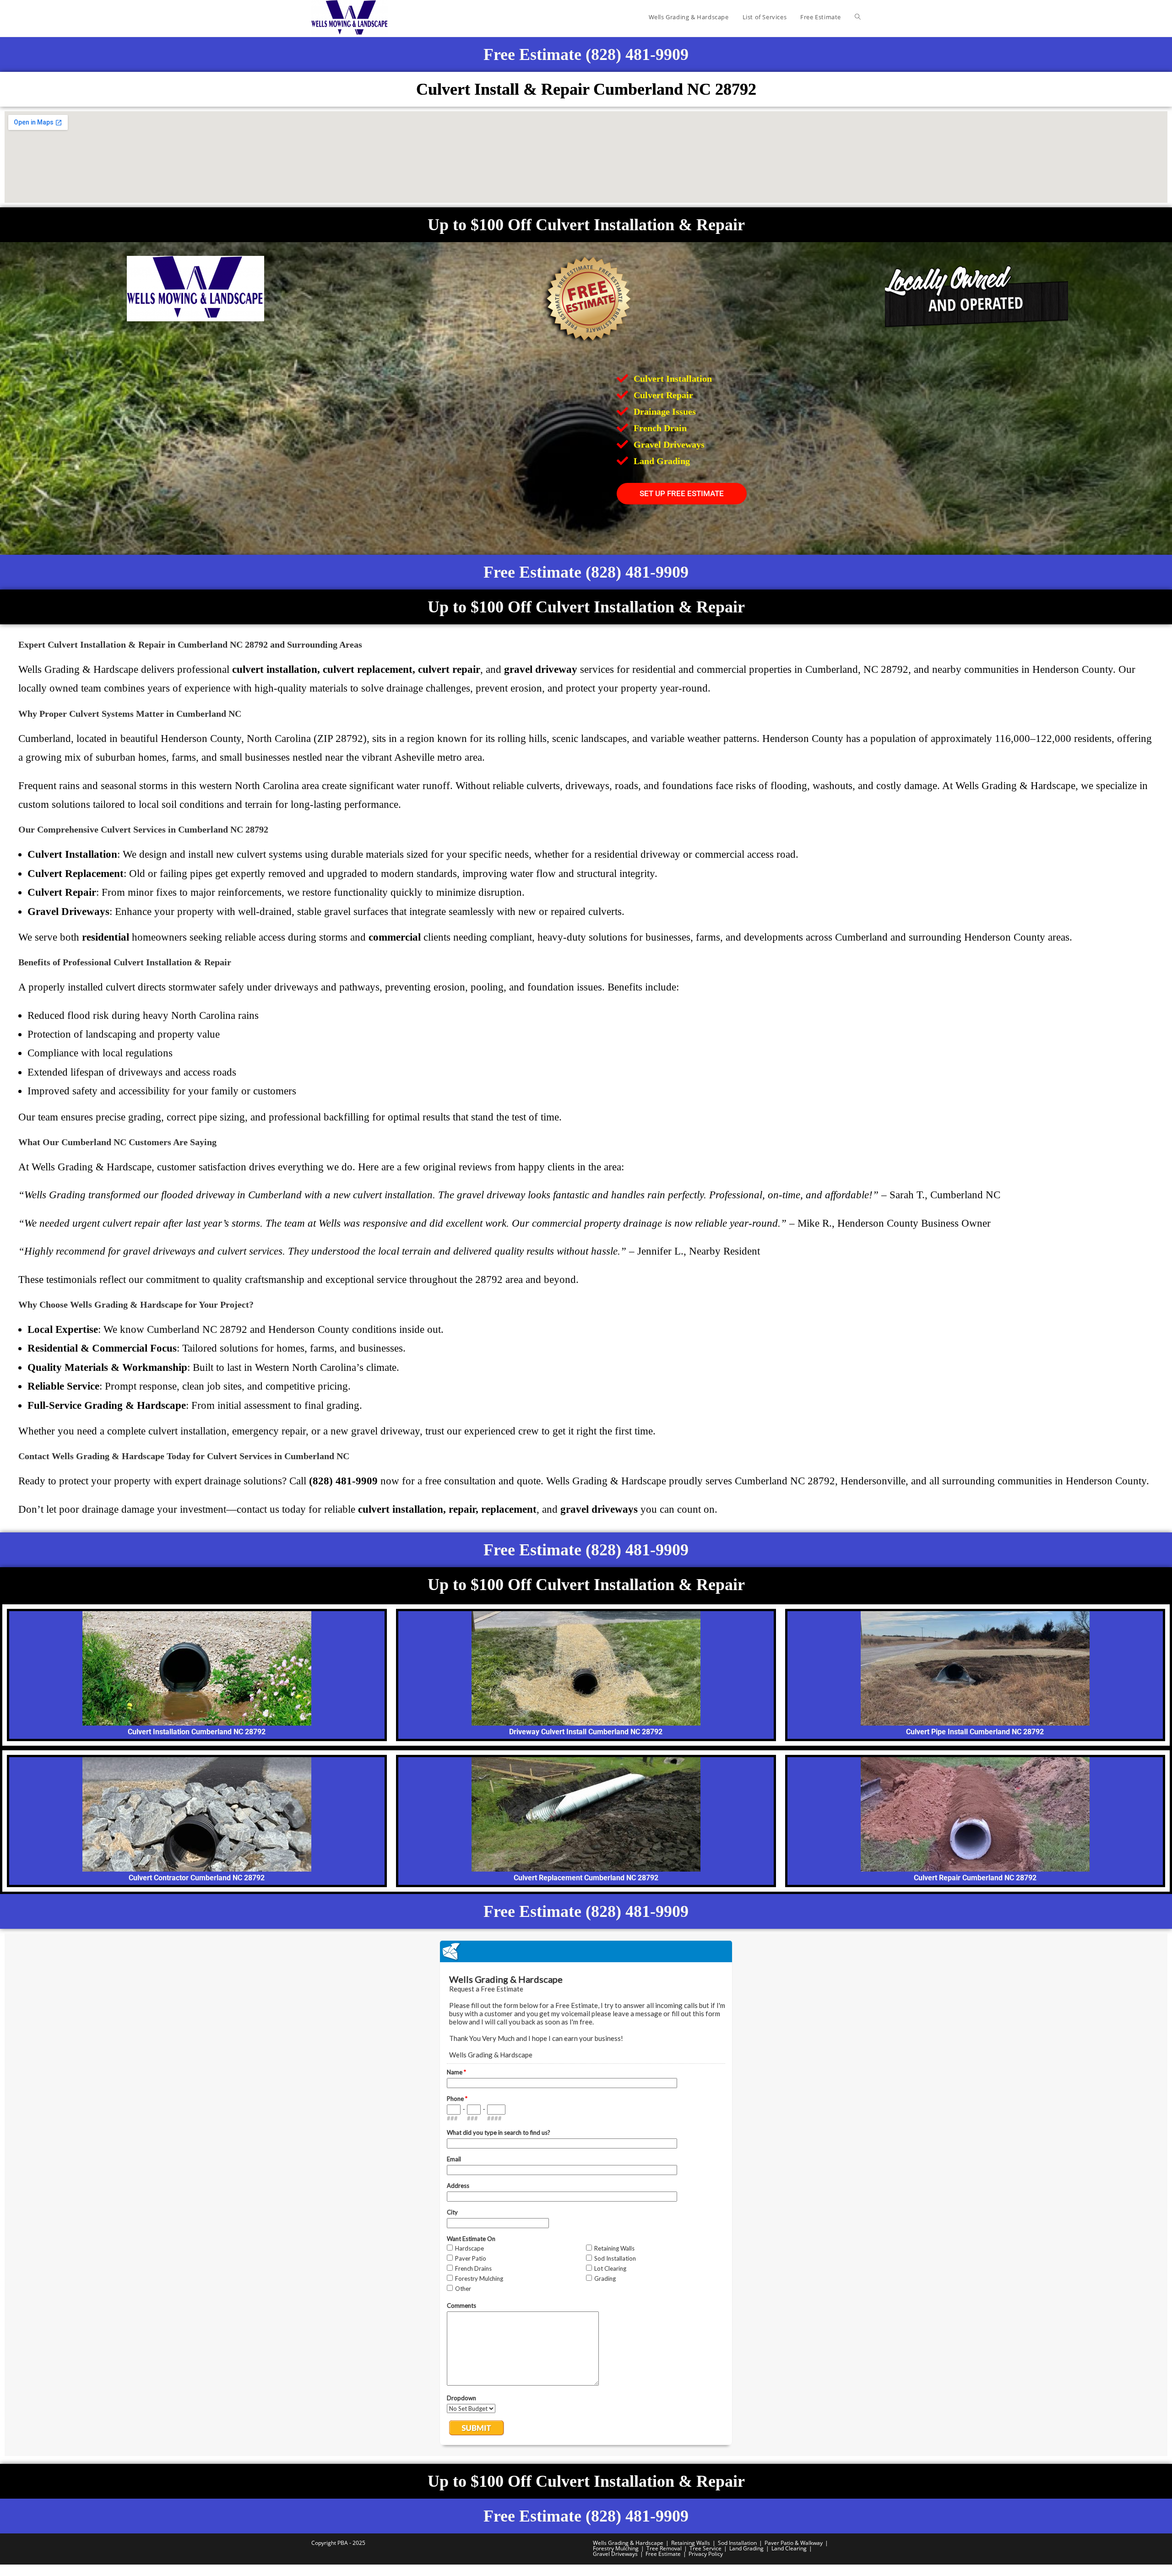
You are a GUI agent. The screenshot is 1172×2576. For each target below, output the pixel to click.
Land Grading (746, 2548)
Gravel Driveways (615, 2554)
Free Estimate (663, 2554)
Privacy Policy (706, 2554)
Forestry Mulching (616, 2548)
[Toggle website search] (858, 17)
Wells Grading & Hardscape (628, 2543)
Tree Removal (664, 2548)
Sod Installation (737, 2543)
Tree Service (705, 2548)
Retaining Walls (691, 2543)
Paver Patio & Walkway (794, 2543)
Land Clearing (789, 2548)
